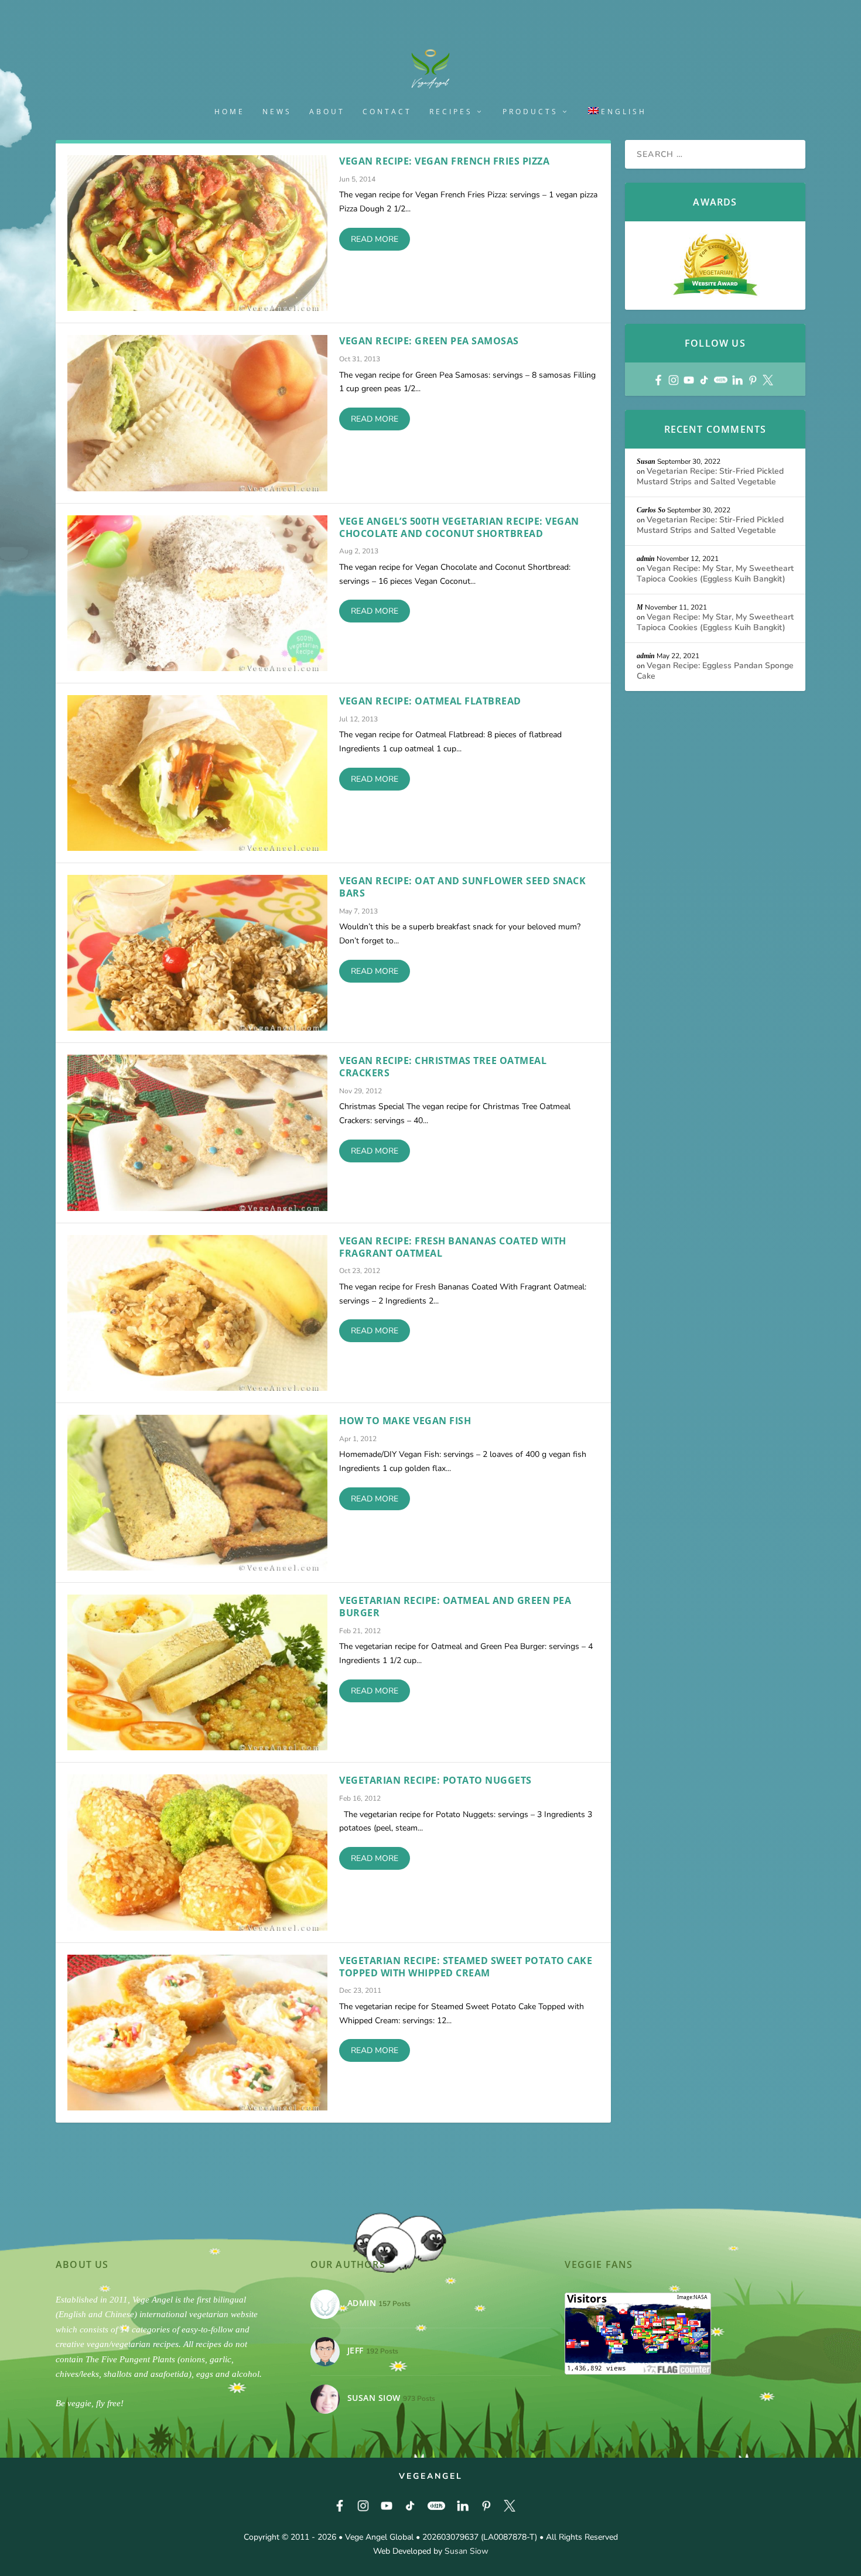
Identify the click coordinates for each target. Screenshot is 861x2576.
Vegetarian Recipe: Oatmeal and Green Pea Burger (455, 1607)
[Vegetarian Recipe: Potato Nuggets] (197, 1852)
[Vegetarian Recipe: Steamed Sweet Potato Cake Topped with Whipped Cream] (197, 2033)
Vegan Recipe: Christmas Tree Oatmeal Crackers (443, 1067)
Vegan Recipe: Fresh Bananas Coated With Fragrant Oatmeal (453, 1247)
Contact (387, 112)
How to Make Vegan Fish (405, 1421)
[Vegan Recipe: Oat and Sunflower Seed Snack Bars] (197, 953)
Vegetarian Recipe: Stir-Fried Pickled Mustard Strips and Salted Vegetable (710, 476)
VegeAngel (431, 2476)
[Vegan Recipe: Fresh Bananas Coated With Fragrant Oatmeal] (197, 1313)
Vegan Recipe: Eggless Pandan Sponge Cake (715, 671)
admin (646, 559)
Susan (646, 461)
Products (530, 112)
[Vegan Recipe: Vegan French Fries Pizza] (197, 233)
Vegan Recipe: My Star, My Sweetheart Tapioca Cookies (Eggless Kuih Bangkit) (715, 574)
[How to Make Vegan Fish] (197, 1493)
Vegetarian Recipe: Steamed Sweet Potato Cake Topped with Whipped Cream (466, 1967)
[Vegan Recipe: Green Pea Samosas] (197, 413)
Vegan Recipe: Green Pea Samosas (429, 341)
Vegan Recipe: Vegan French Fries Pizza (444, 161)
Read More (375, 239)
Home (230, 112)
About (327, 112)
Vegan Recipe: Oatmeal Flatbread (430, 701)
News (277, 112)
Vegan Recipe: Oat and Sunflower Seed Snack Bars (462, 887)
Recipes (451, 112)
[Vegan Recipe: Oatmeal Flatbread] (197, 773)
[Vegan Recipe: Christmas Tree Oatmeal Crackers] (197, 1133)
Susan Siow (467, 2551)
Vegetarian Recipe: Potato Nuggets (435, 1780)
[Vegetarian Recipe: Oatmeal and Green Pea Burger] (197, 1672)
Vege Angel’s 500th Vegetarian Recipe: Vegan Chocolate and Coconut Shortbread (459, 527)
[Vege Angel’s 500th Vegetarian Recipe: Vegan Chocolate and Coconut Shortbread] (197, 593)
